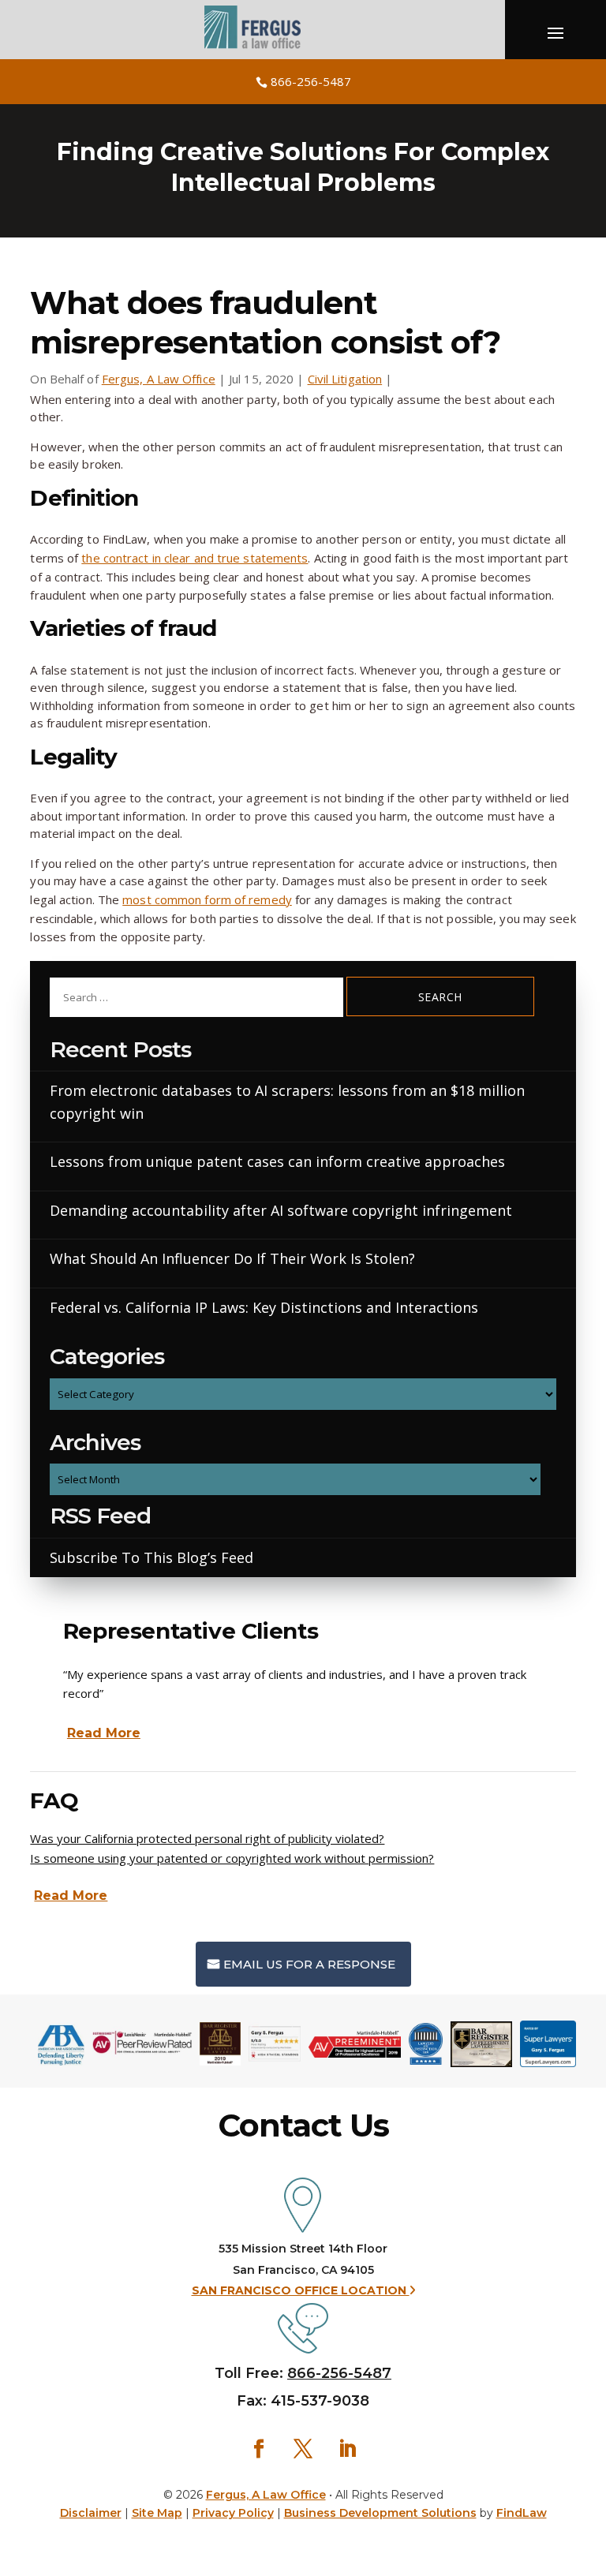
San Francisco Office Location (301, 2290)
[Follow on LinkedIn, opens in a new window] (347, 2449)
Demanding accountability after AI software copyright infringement (281, 1210)
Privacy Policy (233, 2513)
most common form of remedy (207, 899)
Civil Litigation (345, 379)
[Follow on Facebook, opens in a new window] (259, 2449)
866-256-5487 (311, 81)
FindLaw (522, 2513)
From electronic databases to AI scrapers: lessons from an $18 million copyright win (287, 1102)
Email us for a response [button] (309, 1964)
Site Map (157, 2513)
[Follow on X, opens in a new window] (303, 2449)
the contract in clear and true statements (195, 558)
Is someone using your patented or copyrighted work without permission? (232, 1858)
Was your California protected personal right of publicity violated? (207, 1838)
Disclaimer (91, 2513)
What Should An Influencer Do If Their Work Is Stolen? (232, 1258)
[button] (590, 2485)
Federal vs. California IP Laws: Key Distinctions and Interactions (264, 1307)
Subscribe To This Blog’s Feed (151, 1557)
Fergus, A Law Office (159, 379)
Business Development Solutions (380, 2513)
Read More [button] (104, 1733)
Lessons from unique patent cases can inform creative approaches (277, 1161)
